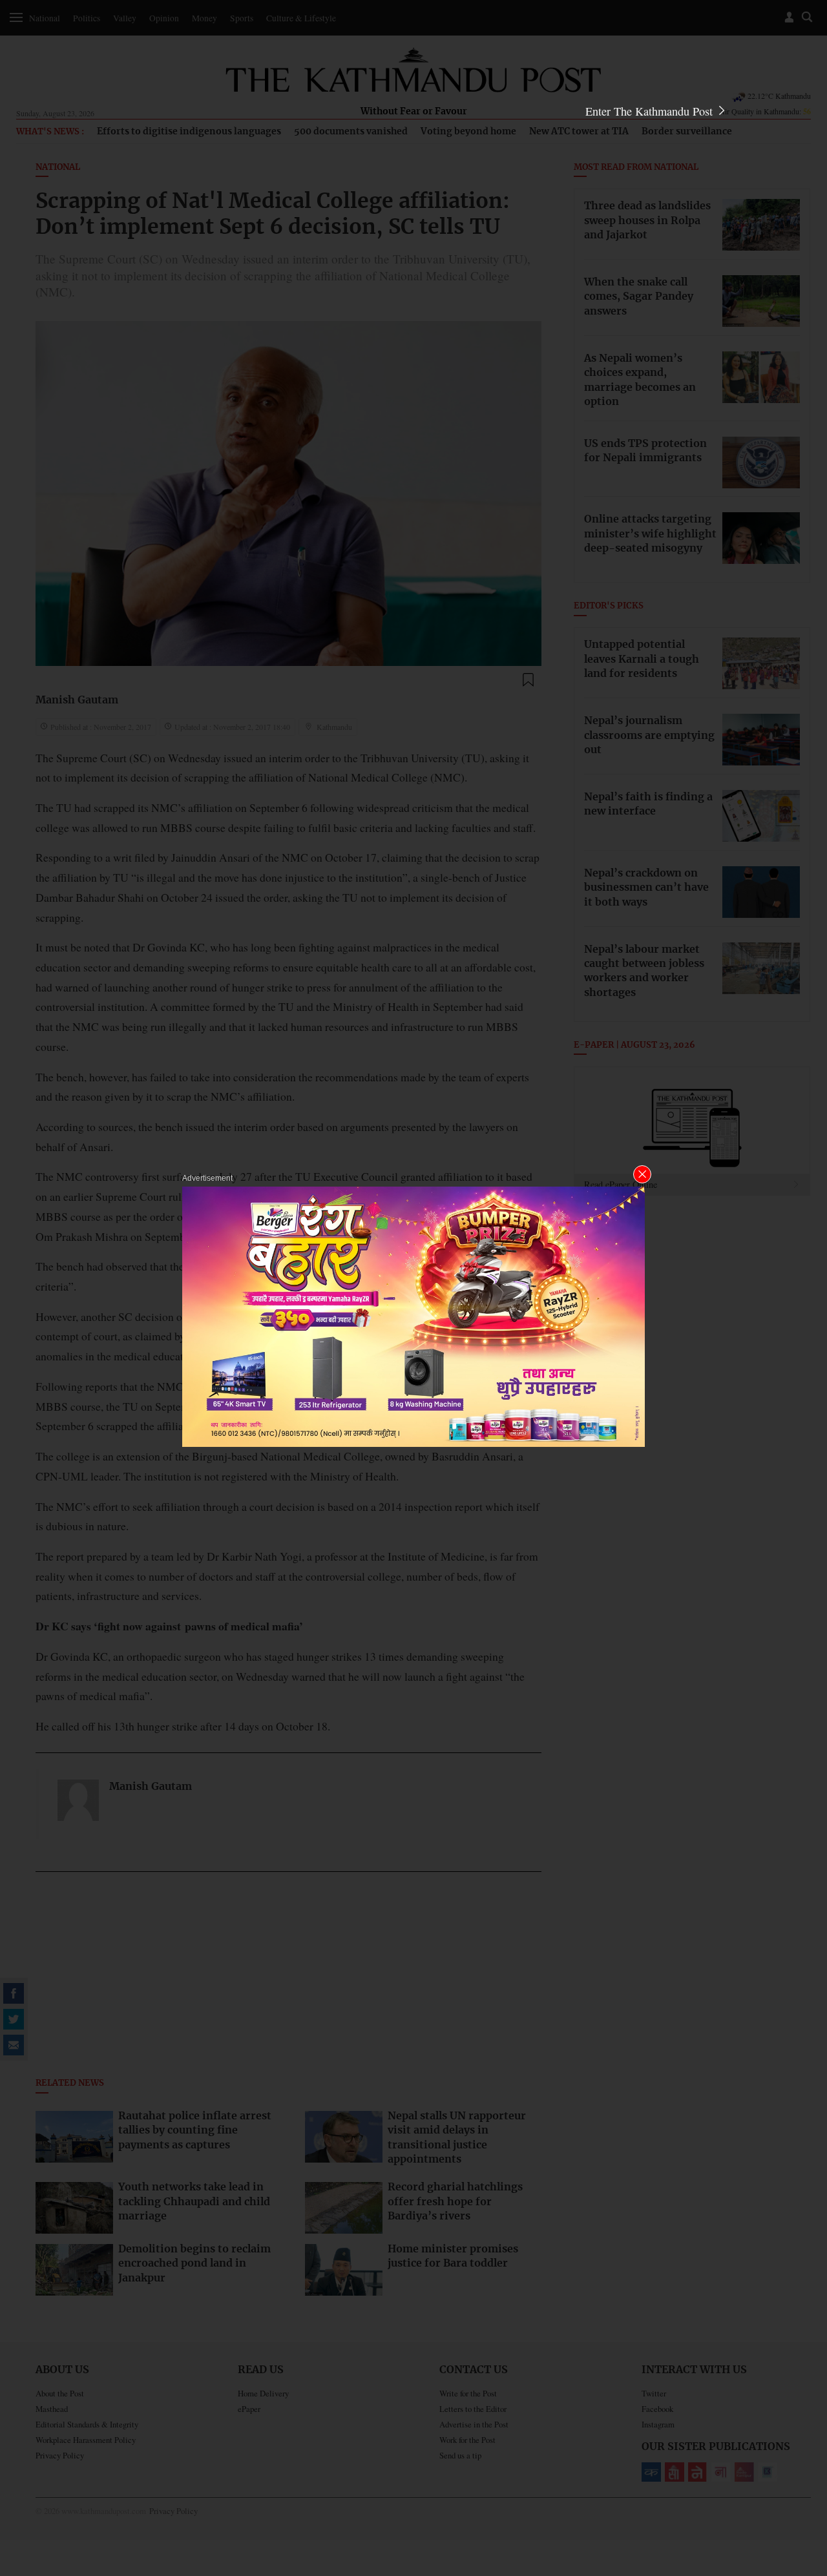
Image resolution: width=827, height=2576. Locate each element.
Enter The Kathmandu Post (651, 111)
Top (802, 2477)
